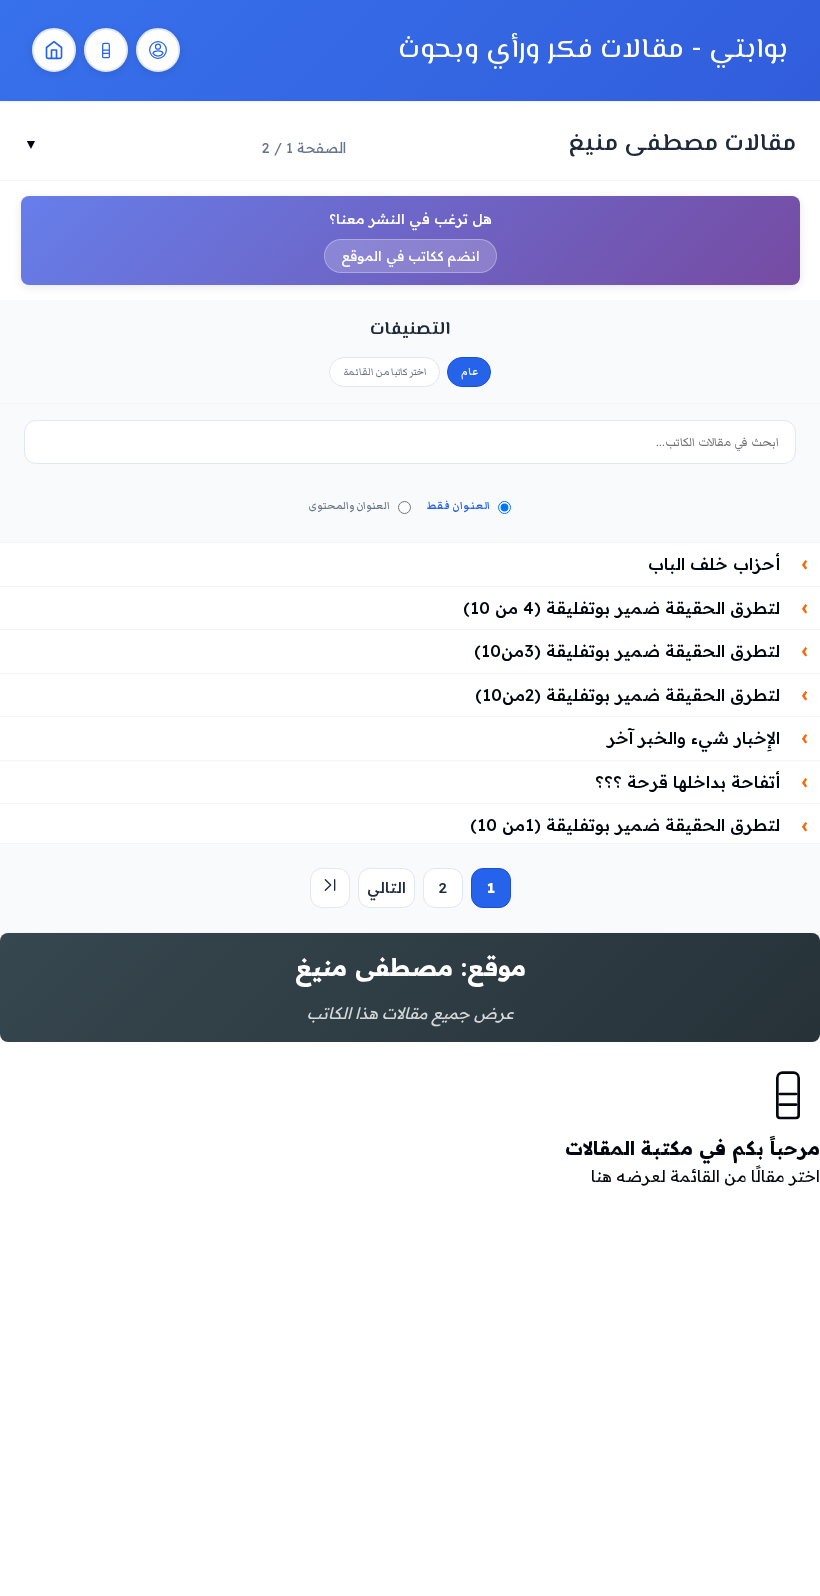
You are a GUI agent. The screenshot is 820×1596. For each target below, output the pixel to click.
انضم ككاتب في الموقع (410, 256)
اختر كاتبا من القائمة (385, 372)
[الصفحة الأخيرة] (330, 888)
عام (469, 372)
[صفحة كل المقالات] (106, 50)
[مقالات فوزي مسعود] (158, 50)
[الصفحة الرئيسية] (54, 50)
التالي (386, 887)
